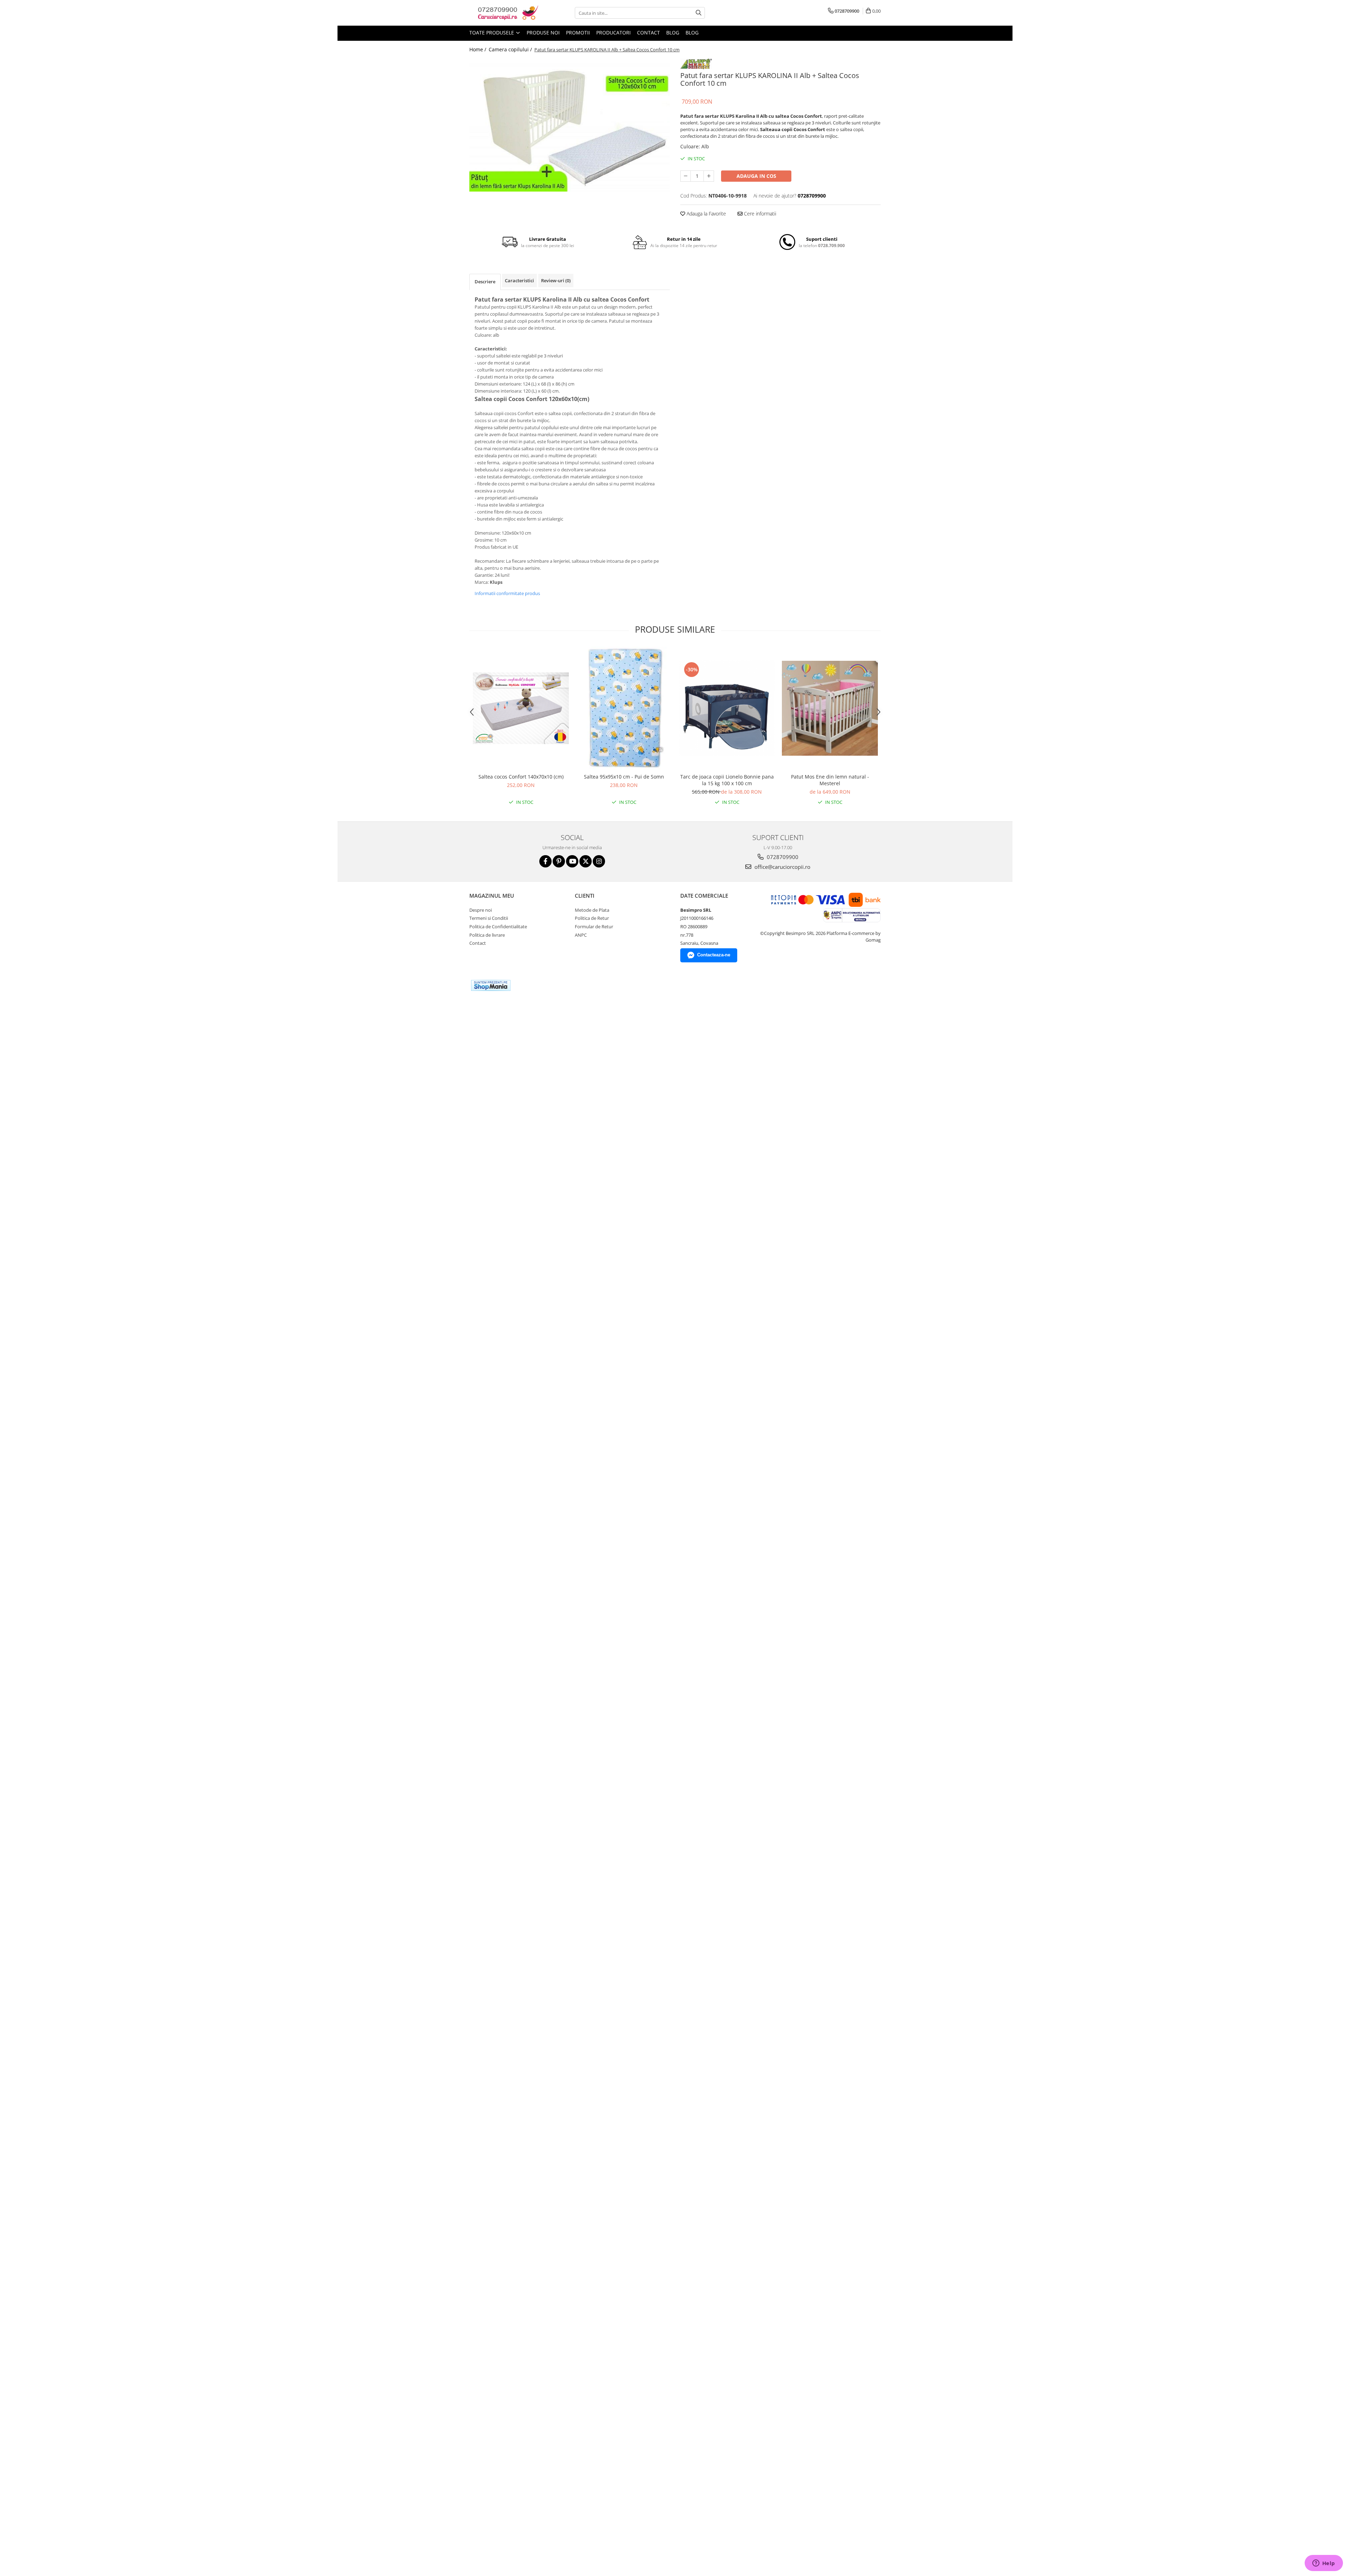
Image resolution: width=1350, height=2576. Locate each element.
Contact (648, 33)
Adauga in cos (756, 176)
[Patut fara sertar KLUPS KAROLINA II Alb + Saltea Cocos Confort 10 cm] (570, 125)
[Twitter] (586, 861)
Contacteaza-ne (714, 955)
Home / (478, 49)
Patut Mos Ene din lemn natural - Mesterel (830, 780)
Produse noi (543, 33)
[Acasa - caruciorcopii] (504, 13)
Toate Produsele (492, 33)
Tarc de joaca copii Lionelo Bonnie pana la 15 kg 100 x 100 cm (727, 780)
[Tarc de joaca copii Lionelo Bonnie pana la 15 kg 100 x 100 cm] (727, 708)
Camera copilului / (511, 49)
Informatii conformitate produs (507, 593)
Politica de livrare (487, 935)
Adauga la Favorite (706, 214)
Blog (673, 33)
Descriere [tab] (485, 282)
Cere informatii (759, 214)
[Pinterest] (559, 861)
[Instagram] (599, 861)
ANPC (581, 935)
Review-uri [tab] (556, 280)
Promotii (578, 33)
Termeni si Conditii (489, 918)
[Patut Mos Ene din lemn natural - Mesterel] (830, 708)
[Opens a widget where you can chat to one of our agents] (1324, 2564)
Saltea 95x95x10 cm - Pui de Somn (624, 777)
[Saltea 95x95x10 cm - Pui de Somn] (624, 708)
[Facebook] (545, 861)
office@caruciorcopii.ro (782, 867)
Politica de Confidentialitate (498, 927)
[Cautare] (699, 13)
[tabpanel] (570, 125)
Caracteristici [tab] (519, 280)
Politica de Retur (592, 918)
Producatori (613, 33)
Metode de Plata (592, 910)
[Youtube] (572, 861)
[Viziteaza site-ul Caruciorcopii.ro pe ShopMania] (491, 985)
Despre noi (481, 910)
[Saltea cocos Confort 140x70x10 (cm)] (521, 708)
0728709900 (782, 857)
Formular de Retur (594, 927)
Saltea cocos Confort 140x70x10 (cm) (521, 777)
